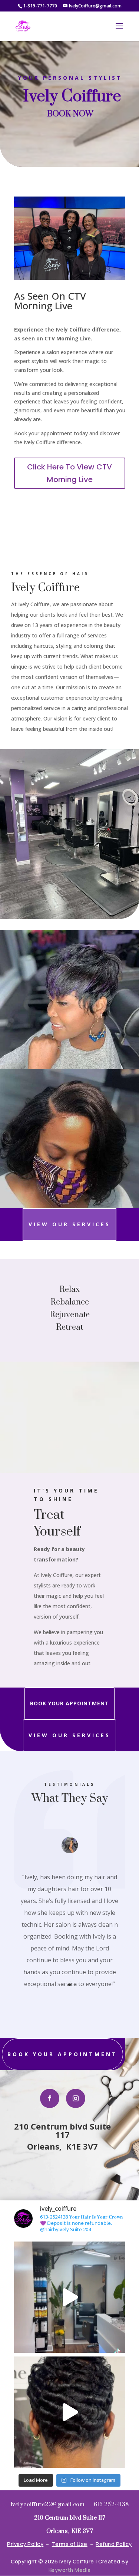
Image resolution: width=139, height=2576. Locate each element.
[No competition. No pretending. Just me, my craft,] (70, 2297)
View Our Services (69, 1224)
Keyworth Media (70, 2570)
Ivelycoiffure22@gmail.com (48, 2505)
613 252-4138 (111, 2505)
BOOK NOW (70, 114)
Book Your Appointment (69, 1703)
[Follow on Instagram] (76, 2098)
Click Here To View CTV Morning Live (69, 473)
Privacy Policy (25, 2544)
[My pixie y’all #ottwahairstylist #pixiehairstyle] (70, 2412)
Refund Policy (114, 2544)
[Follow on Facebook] (50, 2098)
